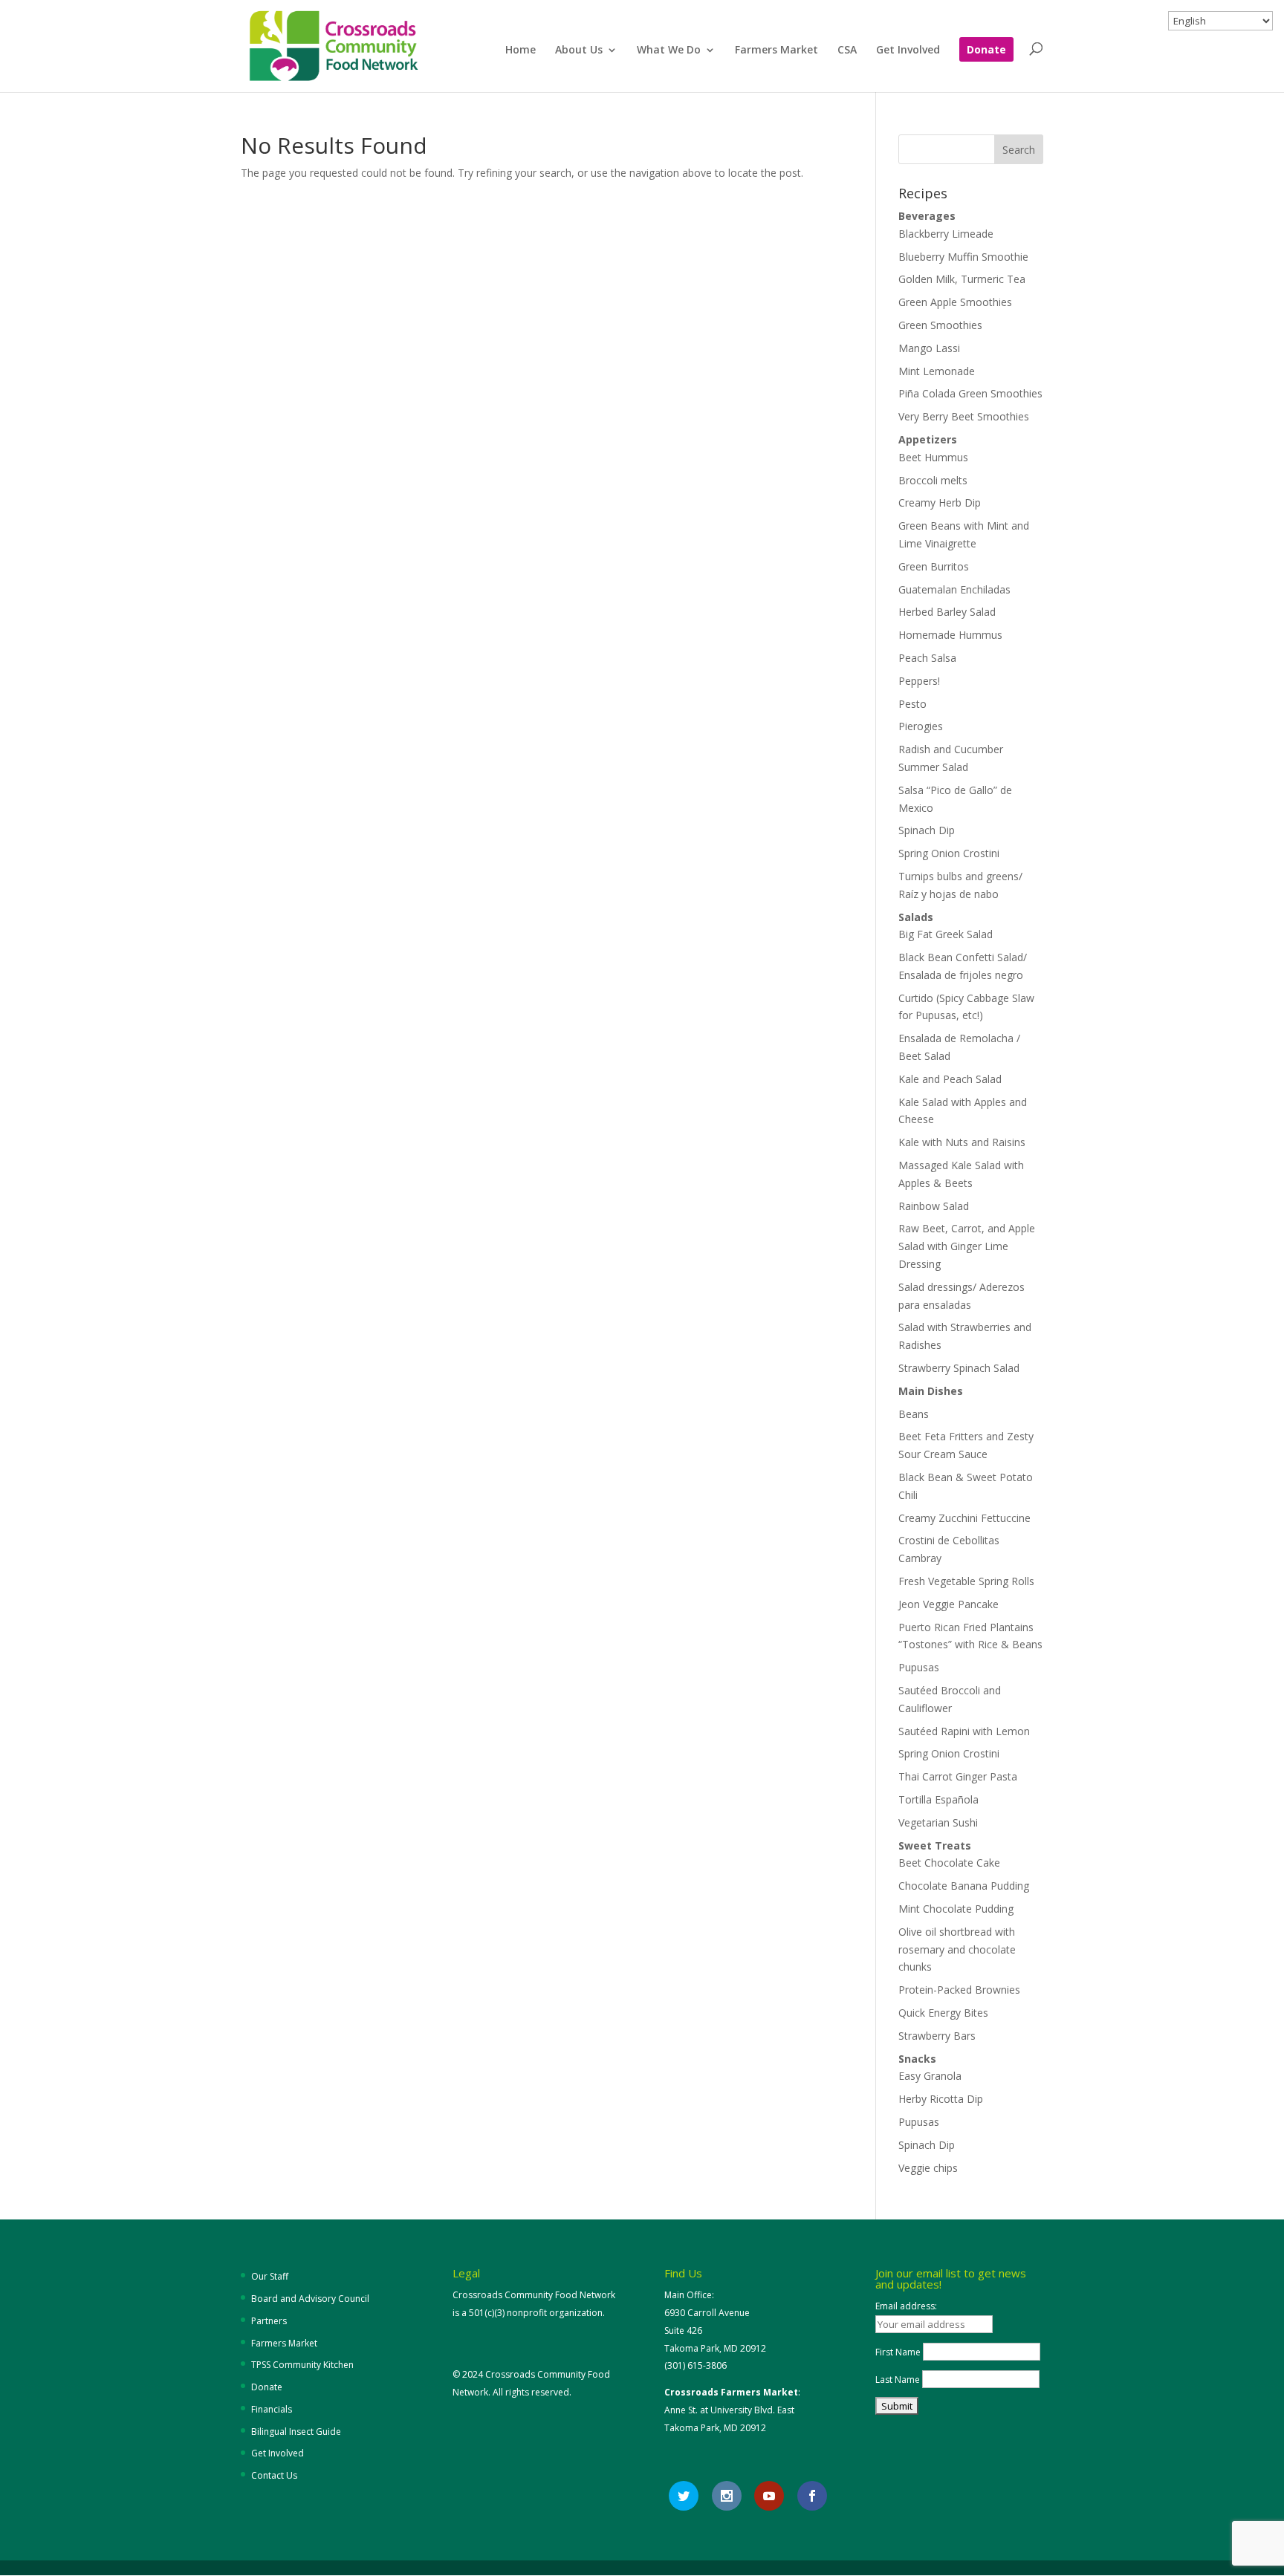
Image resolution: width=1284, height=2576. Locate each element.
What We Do (669, 51)
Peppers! (919, 681)
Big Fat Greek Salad (946, 934)
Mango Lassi (929, 348)
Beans (914, 1414)
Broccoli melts (933, 480)
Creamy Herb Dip (940, 502)
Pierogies (921, 726)
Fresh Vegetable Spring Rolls (966, 1581)
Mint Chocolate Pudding (956, 1909)
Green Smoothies (940, 325)
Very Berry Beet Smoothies (964, 416)
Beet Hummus (933, 457)
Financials (272, 2409)
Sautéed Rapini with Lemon (964, 1731)
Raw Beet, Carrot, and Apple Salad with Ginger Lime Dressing (967, 1246)
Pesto (912, 704)
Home (521, 51)
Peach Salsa (927, 658)
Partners (269, 2321)
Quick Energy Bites (943, 2013)
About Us (579, 51)
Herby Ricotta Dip (941, 2099)
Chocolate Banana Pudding (964, 1886)
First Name (898, 2352)
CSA (847, 51)
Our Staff (270, 2276)
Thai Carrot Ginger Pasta (958, 1776)
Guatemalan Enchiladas (954, 589)
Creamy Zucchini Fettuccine (964, 1518)
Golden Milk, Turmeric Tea (962, 279)
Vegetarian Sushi (938, 1822)
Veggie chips (928, 2168)
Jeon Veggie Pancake (949, 1604)
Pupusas (919, 1667)
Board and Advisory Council (310, 2299)
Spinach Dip (927, 830)
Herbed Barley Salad (947, 612)
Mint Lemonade (937, 371)
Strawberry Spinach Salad (959, 1368)
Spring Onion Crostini (949, 853)
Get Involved (908, 51)
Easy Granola (930, 2076)
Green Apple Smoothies (955, 302)
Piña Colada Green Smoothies (970, 393)
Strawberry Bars (937, 2036)
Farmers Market (776, 51)
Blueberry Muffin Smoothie (963, 257)
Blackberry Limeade (946, 234)
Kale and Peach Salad (950, 1079)
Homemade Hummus (950, 635)
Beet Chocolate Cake (949, 1863)
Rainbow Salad (934, 1206)
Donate (986, 51)
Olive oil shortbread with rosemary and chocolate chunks (957, 1949)
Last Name (898, 2380)
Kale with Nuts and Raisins (962, 1142)
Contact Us (274, 2475)
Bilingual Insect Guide (296, 2432)
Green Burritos (934, 566)
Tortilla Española (938, 1799)
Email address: (906, 2306)
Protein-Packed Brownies (959, 1990)
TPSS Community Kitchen (302, 2365)
